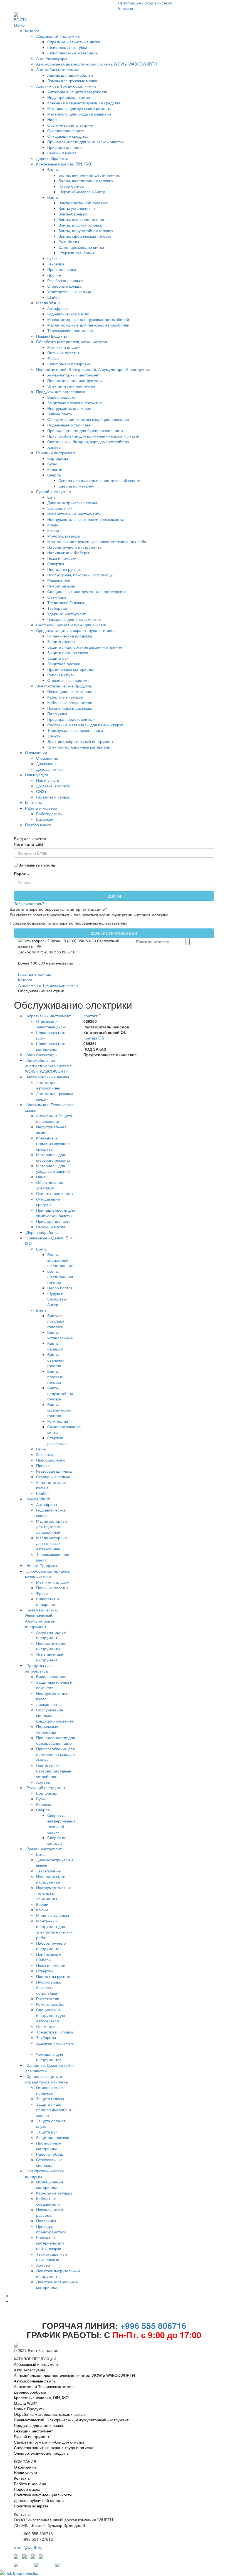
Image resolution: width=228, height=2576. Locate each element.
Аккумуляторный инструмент (74, 375)
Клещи (53, 525)
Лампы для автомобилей (70, 75)
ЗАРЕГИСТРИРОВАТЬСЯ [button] (114, 933)
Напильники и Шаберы (68, 553)
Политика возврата (31, 2506)
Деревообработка (52, 158)
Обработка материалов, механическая (72, 342)
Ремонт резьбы (61, 586)
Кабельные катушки (65, 697)
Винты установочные (77, 208)
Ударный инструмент (66, 614)
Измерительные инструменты (74, 514)
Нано (52, 119)
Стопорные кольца (64, 286)
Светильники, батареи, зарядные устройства (88, 441)
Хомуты (54, 447)
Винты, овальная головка (81, 219)
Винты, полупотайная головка (86, 230)
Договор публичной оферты (39, 2500)
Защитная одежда (64, 664)
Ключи (53, 530)
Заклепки (56, 264)
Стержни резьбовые (77, 253)
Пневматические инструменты (75, 380)
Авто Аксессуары (52, 58)
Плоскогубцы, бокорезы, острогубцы (80, 575)
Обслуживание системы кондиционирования (88, 419)
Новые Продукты (51, 336)
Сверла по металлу (76, 486)
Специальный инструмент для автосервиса (87, 591)
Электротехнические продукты (64, 686)
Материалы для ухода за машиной (79, 114)
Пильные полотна (64, 353)
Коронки (55, 469)
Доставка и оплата (53, 786)
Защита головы (61, 641)
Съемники (57, 597)
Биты (52, 497)
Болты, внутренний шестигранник (89, 175)
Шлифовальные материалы (73, 53)
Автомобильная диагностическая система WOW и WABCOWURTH (97, 64)
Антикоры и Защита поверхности (77, 92)
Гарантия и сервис (53, 797)
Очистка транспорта (66, 130)
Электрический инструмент (72, 386)
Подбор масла (38, 825)
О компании (36, 752)
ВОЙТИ (21, 19)
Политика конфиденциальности (43, 2495)
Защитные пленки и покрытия (75, 403)
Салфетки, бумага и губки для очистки (71, 625)
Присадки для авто (65, 147)
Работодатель (49, 814)
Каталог (32, 31)
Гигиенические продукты (70, 636)
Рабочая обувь (61, 675)
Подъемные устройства (69, 425)
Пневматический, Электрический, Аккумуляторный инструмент (93, 369)
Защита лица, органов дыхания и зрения (85, 647)
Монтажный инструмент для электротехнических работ (98, 541)
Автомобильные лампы (57, 69)
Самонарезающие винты (81, 247)
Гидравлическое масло (68, 314)
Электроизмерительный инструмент (80, 741)
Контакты (33, 802)
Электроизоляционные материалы (79, 747)
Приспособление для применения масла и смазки (93, 436)
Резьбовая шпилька (65, 280)
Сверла (54, 475)
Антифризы (58, 308)
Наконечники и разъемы (70, 708)
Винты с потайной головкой (83, 203)
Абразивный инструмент (58, 36)
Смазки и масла (62, 153)
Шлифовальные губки (67, 47)
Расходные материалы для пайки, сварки (85, 725)
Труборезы (57, 608)
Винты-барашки (73, 214)
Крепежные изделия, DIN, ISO (64, 164)
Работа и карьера (41, 808)
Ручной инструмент (54, 491)
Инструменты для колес (69, 408)
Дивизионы (46, 764)
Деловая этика (49, 769)
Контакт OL (94, 1016)
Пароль (21, 873)
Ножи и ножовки (62, 558)
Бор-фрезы (58, 458)
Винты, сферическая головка (85, 236)
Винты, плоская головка (80, 225)
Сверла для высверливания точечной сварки (99, 480)
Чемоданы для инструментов (74, 619)
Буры (52, 464)
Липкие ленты (60, 414)
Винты (53, 197)
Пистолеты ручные (64, 569)
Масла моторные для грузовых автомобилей (88, 319)
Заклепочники (60, 508)
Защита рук (58, 658)
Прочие (54, 275)
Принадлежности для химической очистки (86, 142)
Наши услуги (37, 775)
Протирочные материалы (70, 669)
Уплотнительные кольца (69, 292)
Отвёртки (56, 564)
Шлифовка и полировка (69, 364)
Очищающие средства (68, 136)
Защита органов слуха (68, 652)
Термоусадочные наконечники (75, 730)
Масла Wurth (48, 303)
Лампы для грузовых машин (73, 81)
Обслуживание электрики (70, 125)
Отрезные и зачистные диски (74, 42)
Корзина (126, 8)
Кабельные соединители (70, 702)
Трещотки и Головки (66, 602)
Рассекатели (59, 580)
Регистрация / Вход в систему (145, 3)
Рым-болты (69, 242)
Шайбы (54, 297)
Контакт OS (94, 1038)
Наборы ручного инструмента (74, 547)
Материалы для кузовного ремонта (79, 108)
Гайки (52, 258)
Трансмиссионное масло (70, 330)
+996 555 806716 (153, 2325)
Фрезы (53, 358)
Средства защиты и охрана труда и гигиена (76, 630)
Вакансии (45, 819)
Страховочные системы (69, 680)
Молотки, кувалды (64, 536)
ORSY (41, 791)
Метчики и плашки (64, 347)
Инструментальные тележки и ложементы (86, 519)
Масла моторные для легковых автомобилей (88, 325)
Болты (53, 169)
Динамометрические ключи (72, 503)
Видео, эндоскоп (62, 397)
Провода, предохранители (71, 719)
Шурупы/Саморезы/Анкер (82, 192)
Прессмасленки (62, 269)
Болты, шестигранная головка (86, 180)
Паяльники (57, 714)
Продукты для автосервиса (61, 391)
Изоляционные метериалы (72, 691)
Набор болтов (71, 186)
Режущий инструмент (56, 453)
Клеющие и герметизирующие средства (84, 103)
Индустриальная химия (69, 97)
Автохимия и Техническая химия (66, 86)
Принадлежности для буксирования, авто (85, 430)
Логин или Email (30, 844)
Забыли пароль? (29, 903)
